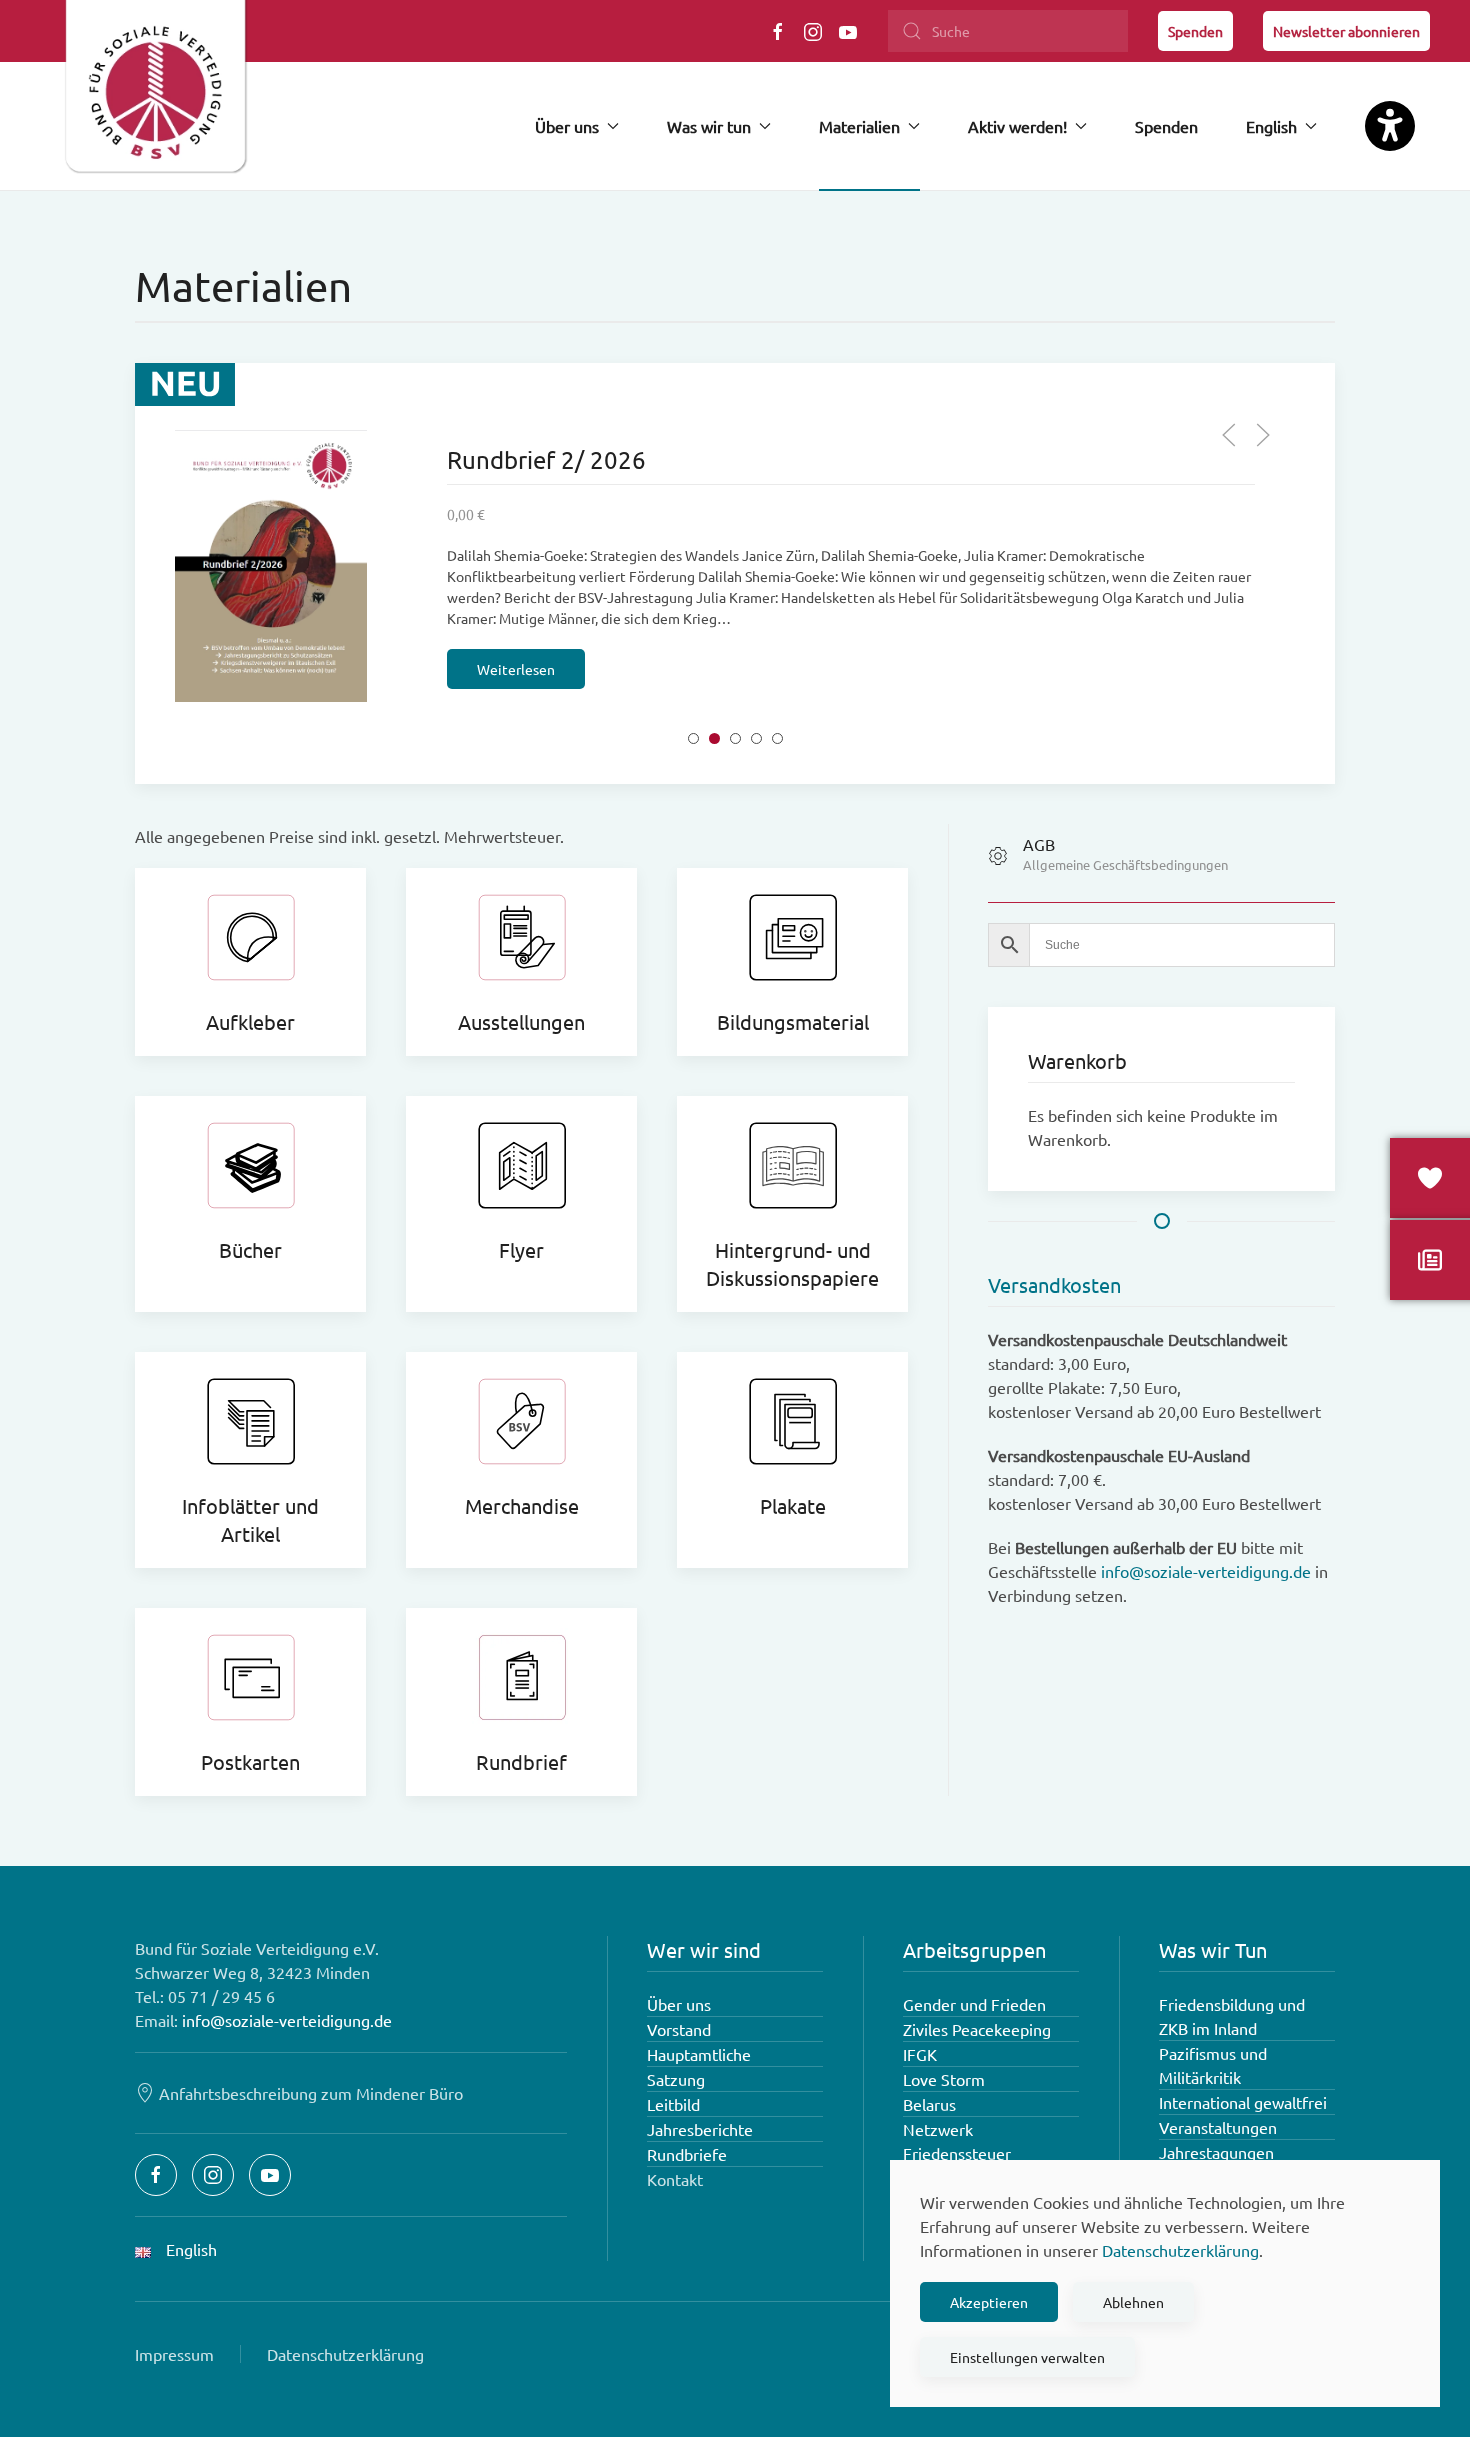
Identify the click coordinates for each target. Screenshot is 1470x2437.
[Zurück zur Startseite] (155, 95)
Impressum (174, 2354)
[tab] (693, 738)
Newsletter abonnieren (1346, 31)
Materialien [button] (859, 126)
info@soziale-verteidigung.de (1206, 1571)
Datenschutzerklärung (345, 2354)
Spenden (1195, 31)
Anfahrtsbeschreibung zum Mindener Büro (311, 2093)
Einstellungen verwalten (1027, 2357)
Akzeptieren (989, 2302)
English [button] (1271, 126)
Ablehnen (1133, 2302)
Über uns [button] (567, 126)
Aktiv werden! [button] (1017, 126)
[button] (1229, 435)
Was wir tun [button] (709, 126)
